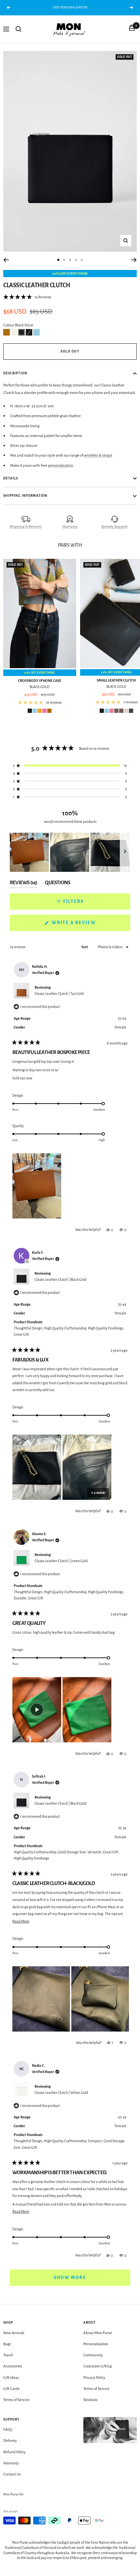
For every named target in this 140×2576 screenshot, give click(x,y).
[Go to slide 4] (76, 260)
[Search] (19, 29)
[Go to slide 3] (70, 260)
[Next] (134, 260)
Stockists (91, 2400)
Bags (7, 2344)
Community (93, 2355)
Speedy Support (114, 527)
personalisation (61, 466)
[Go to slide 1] (58, 260)
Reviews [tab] (23, 884)
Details (11, 478)
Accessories (13, 2366)
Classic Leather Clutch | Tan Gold (59, 994)
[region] (70, 852)
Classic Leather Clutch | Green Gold (61, 1561)
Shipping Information (25, 496)
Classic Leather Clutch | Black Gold (60, 1280)
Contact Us (12, 2474)
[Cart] (132, 29)
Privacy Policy (94, 2378)
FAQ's (8, 2430)
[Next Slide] (125, 852)
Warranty (70, 527)
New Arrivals (14, 2333)
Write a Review (86, 925)
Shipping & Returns (26, 527)
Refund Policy (14, 2452)
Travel (8, 2355)
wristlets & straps (98, 456)
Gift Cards (11, 2389)
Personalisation (96, 2344)
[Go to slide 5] (82, 260)
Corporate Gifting (98, 2366)
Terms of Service (16, 2400)
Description (15, 373)
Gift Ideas (11, 2378)
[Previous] (6, 260)
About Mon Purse (98, 2333)
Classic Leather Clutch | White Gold (61, 2093)
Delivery (10, 2441)
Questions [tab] (57, 884)
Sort (85, 947)
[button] (27, 297)
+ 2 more (98, 1493)
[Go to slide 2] (64, 260)
